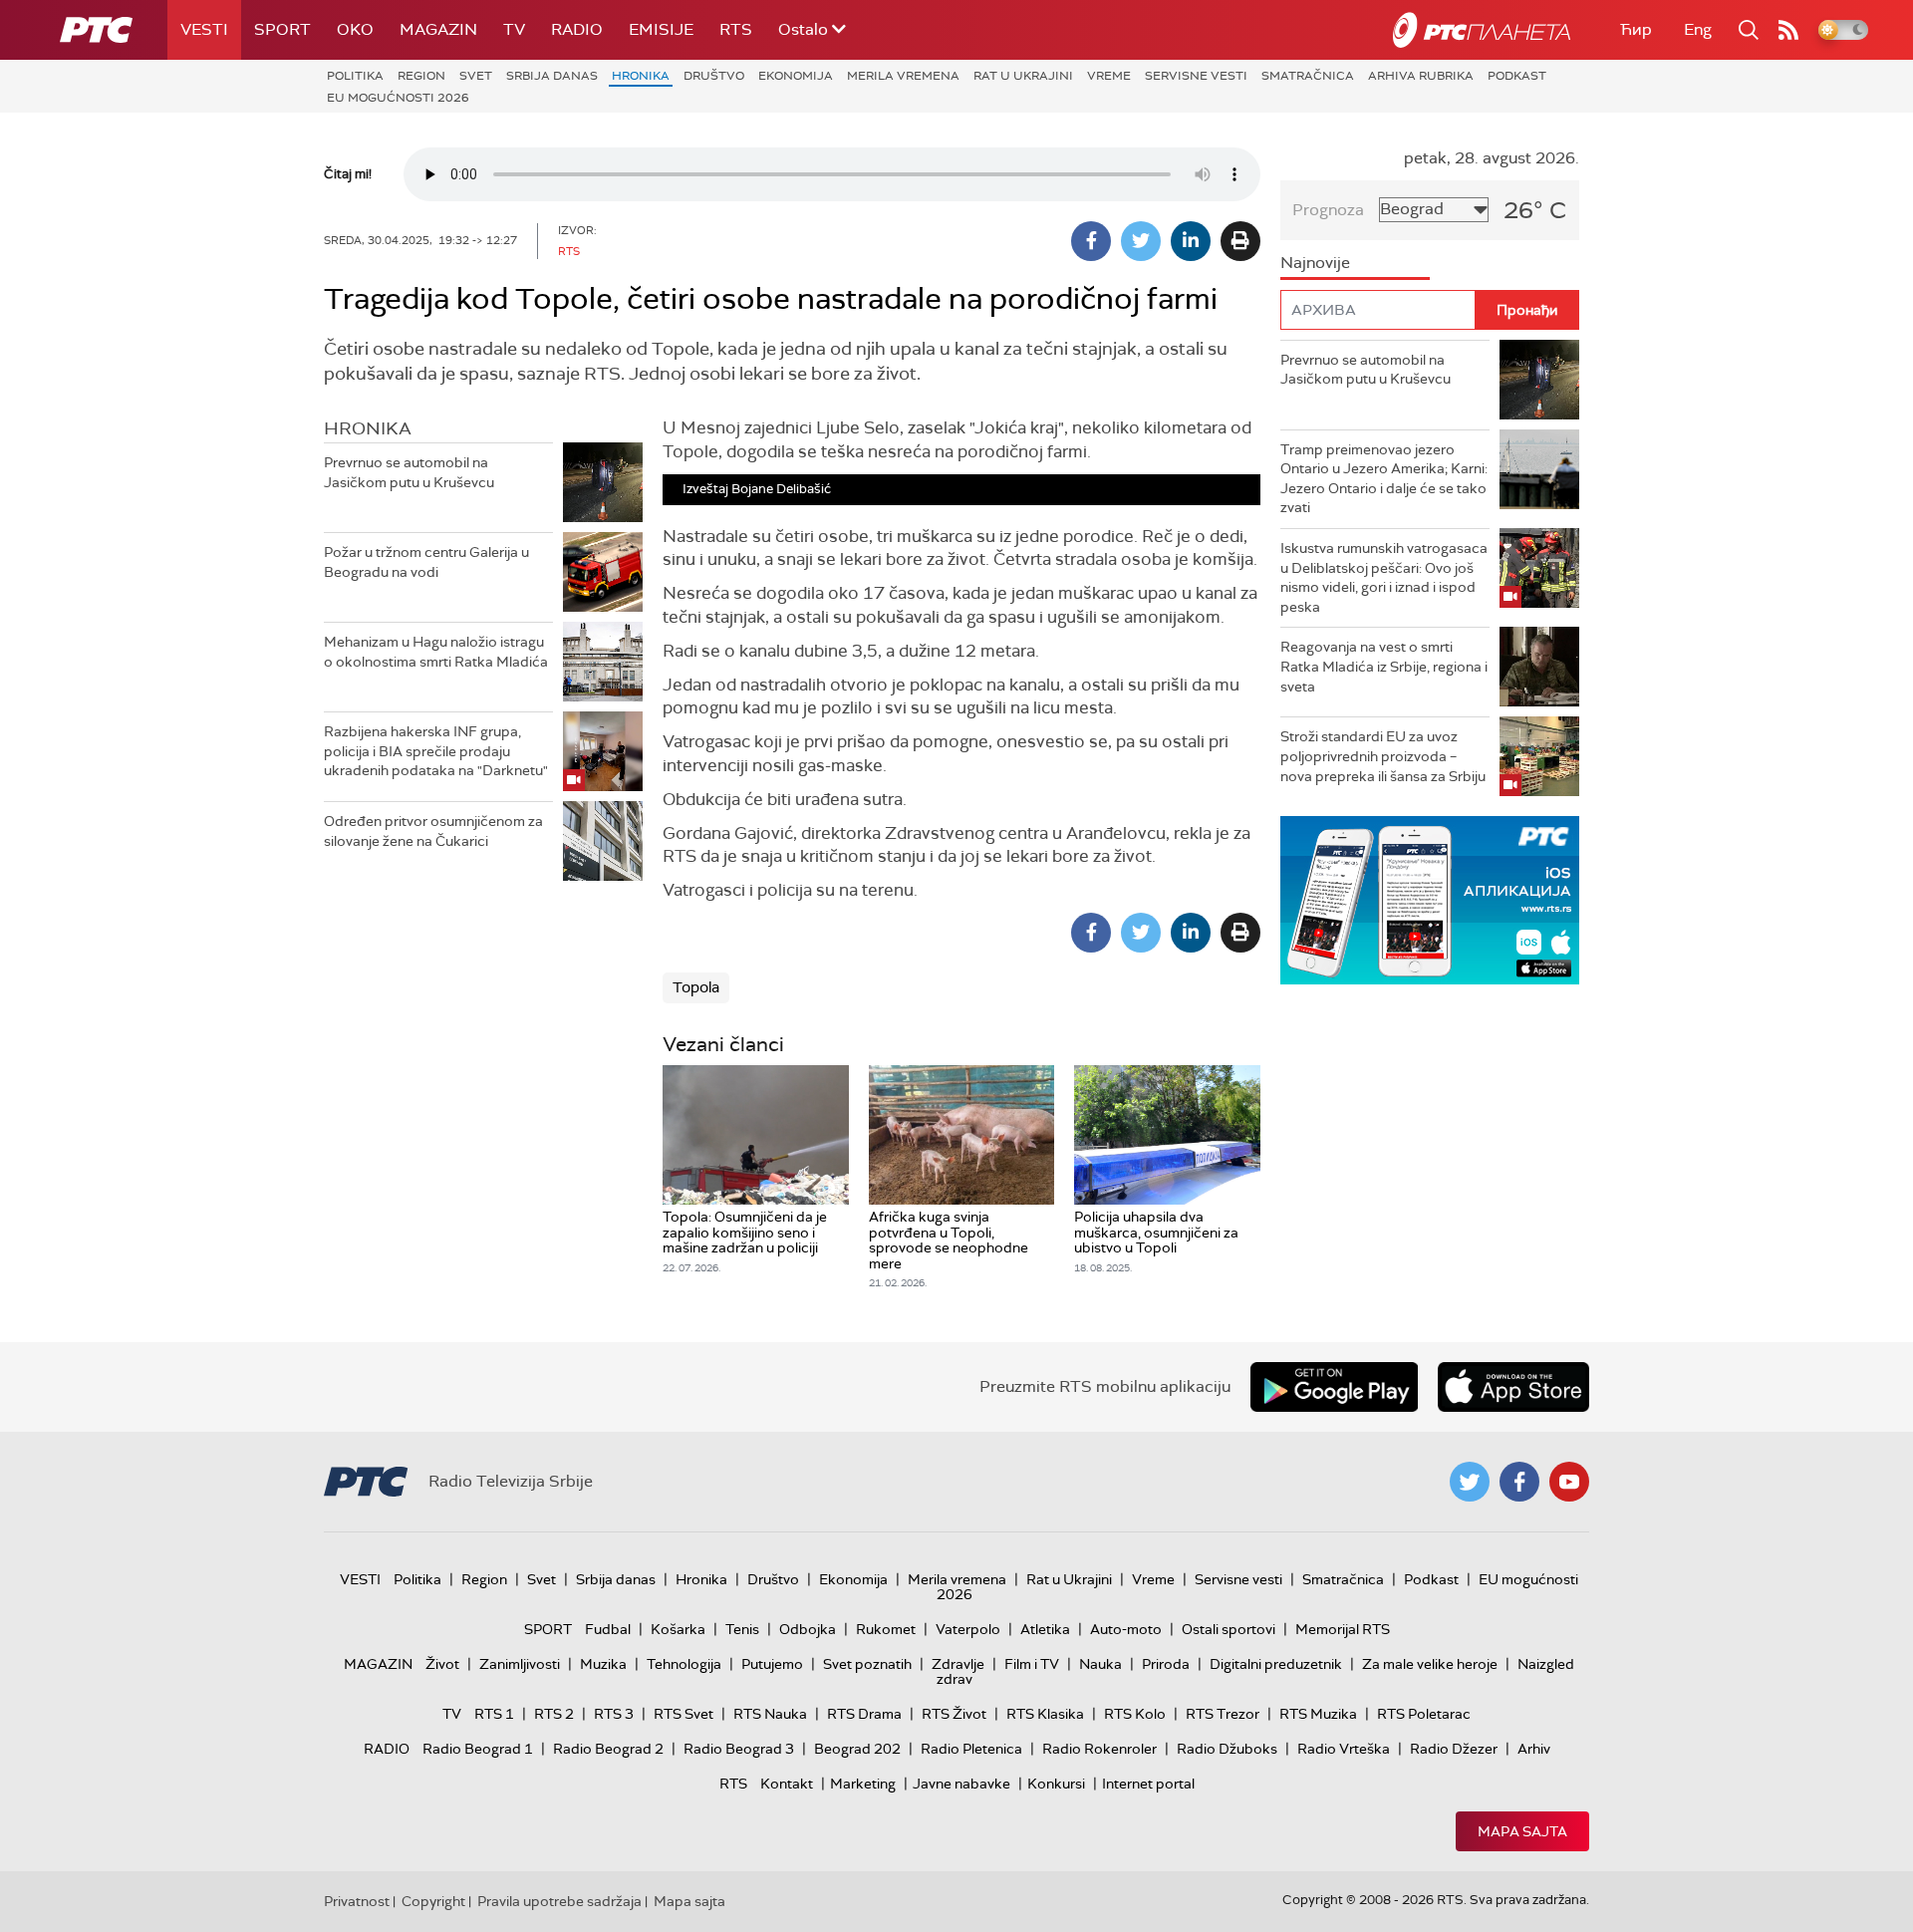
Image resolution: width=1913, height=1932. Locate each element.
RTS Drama (864, 1714)
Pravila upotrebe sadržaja (559, 1901)
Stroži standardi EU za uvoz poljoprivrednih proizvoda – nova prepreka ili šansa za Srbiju (1383, 756)
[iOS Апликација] (1430, 900)
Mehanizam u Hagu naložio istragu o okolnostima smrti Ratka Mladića (436, 652)
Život (442, 1664)
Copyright (433, 1901)
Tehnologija (684, 1664)
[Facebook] (1091, 241)
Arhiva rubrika (1421, 76)
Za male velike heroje (1430, 1664)
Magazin (438, 29)
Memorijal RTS (1343, 1629)
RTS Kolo (1135, 1714)
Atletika (1045, 1629)
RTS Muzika (1318, 1714)
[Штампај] (1240, 241)
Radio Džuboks (1227, 1749)
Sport (282, 29)
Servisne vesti (1196, 76)
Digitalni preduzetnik (1276, 1664)
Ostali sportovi (1229, 1629)
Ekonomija (796, 76)
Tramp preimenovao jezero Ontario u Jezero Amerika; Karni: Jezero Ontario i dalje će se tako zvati (1384, 479)
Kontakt (787, 1784)
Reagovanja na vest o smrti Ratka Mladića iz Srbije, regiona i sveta (1384, 666)
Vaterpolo (968, 1629)
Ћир (1636, 29)
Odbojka (808, 1629)
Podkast (1517, 76)
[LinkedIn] (1191, 241)
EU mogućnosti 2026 (398, 98)
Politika (355, 76)
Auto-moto (1126, 1629)
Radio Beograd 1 (478, 1749)
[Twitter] (1141, 241)
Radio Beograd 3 (739, 1749)
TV (514, 29)
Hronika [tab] (368, 428)
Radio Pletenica (971, 1749)
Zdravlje (958, 1664)
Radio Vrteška (1344, 1749)
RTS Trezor (1223, 1714)
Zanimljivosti (520, 1664)
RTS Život (954, 1714)
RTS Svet (683, 1714)
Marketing (863, 1784)
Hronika (641, 76)
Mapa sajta (1522, 1831)
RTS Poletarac (1424, 1714)
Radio (577, 29)
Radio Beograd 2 (608, 1749)
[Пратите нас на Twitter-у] (1470, 1482)
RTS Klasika (1045, 1714)
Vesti (204, 29)
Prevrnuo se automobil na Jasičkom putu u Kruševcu (409, 472)
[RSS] (1788, 30)
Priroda (1166, 1664)
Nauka (1100, 1664)
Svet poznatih (867, 1664)
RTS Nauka (770, 1714)
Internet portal (1148, 1784)
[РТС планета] (1482, 30)
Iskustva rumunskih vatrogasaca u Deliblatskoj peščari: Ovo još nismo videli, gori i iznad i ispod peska (1384, 577)
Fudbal (608, 1629)
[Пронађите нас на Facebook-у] (1519, 1482)
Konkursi (1056, 1784)
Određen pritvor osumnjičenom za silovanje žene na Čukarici (433, 831)
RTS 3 (614, 1714)
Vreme (1109, 76)
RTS (736, 29)
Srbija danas (552, 76)
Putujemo (772, 1664)
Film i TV (1032, 1664)
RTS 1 (494, 1714)
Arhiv (1534, 1749)
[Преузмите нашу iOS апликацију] (1513, 1387)
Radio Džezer (1454, 1749)
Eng (1698, 29)
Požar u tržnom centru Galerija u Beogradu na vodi (426, 562)
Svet (476, 76)
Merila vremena (903, 76)
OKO (355, 29)
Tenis (742, 1629)
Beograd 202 (857, 1749)
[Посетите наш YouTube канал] (1569, 1482)
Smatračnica (1308, 76)
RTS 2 (554, 1714)
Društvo (714, 76)
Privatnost (357, 1901)
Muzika (603, 1664)
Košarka (678, 1629)
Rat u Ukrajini (1023, 76)
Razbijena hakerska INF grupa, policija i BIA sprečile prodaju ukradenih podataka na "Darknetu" (436, 751)
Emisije (661, 29)
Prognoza (1328, 210)
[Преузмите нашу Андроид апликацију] (1334, 1387)
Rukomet (886, 1629)
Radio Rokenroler (1099, 1749)
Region (421, 76)
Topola (696, 987)
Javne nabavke (961, 1784)
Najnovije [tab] (1315, 263)
